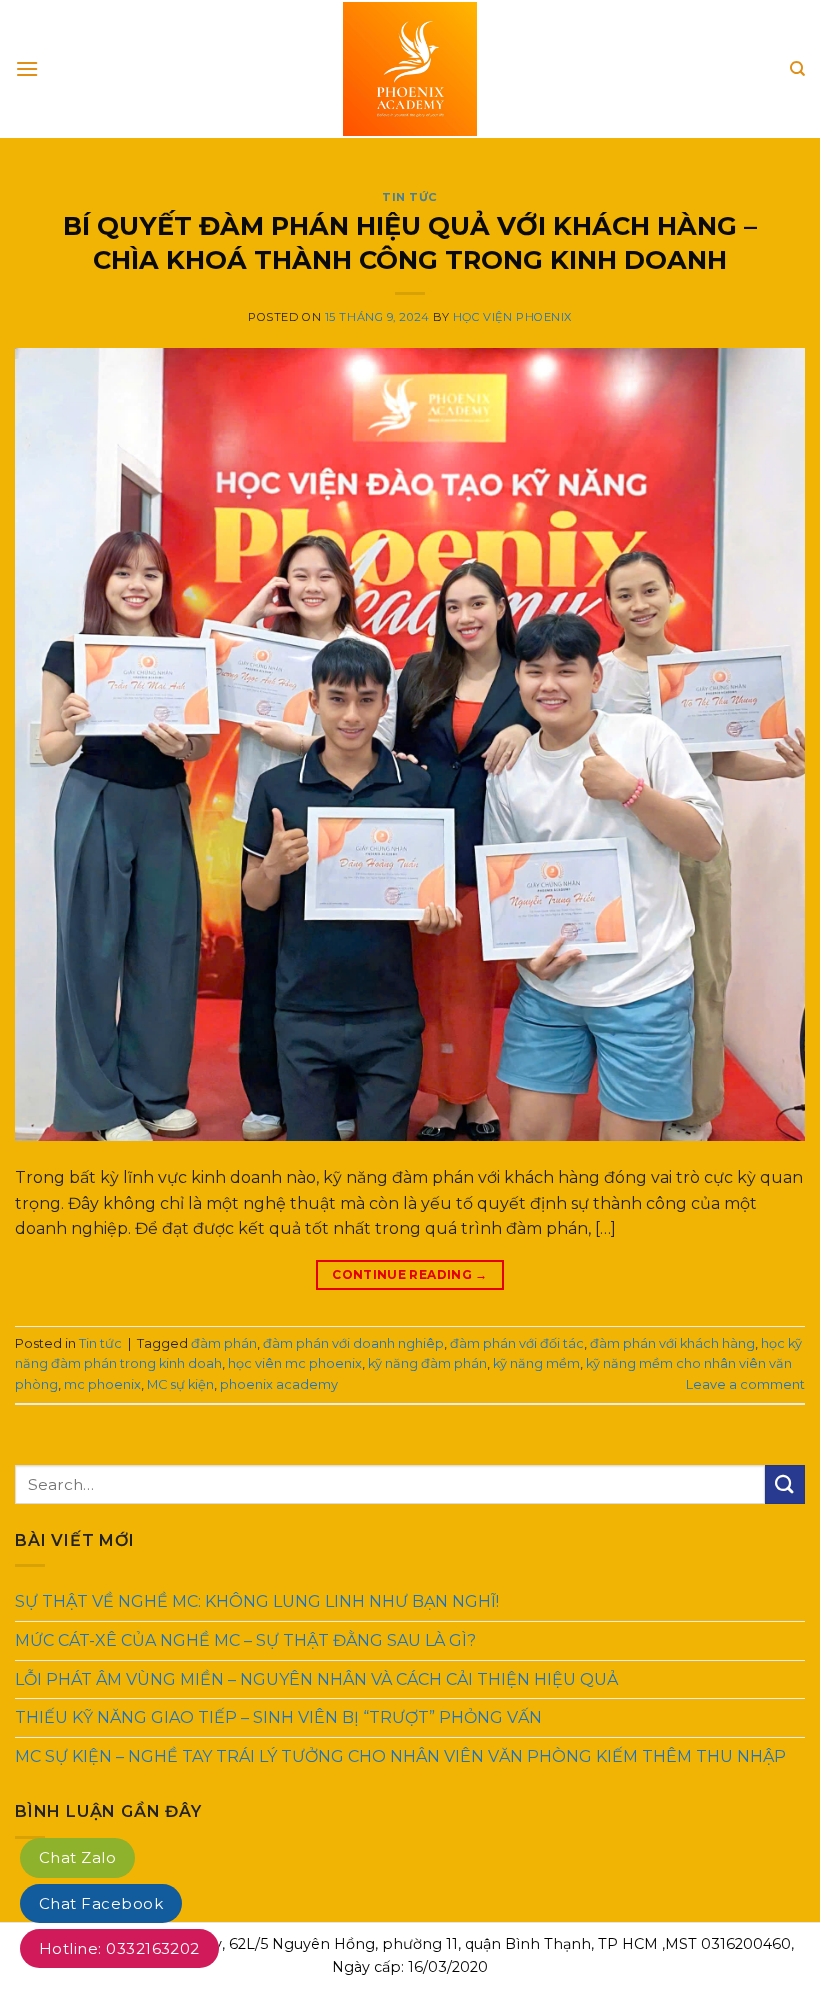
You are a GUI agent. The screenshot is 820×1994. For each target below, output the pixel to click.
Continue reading (410, 1274)
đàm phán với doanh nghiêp (353, 1343)
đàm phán (224, 1343)
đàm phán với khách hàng (672, 1343)
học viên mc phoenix (295, 1363)
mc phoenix (102, 1384)
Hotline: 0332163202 (119, 1948)
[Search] (797, 69)
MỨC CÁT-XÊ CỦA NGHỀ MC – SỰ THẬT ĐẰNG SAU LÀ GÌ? (245, 1640)
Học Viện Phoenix (512, 317)
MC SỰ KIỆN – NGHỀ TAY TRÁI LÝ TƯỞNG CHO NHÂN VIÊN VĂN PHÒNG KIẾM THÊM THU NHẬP (400, 1756)
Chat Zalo (77, 1857)
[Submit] (785, 1484)
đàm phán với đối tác (517, 1343)
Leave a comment (745, 1384)
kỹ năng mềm (536, 1363)
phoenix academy (279, 1384)
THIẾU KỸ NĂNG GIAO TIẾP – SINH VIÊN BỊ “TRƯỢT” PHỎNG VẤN (278, 1717)
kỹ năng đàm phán (427, 1363)
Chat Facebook (101, 1903)
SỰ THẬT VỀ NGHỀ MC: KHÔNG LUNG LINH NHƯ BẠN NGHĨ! (257, 1601)
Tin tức (410, 197)
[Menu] (27, 68)
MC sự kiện (180, 1384)
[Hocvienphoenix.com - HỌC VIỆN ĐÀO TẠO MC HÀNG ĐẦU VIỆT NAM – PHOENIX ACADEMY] (410, 69)
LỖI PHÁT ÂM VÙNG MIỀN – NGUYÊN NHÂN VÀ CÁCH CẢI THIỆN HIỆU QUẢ (316, 1678)
